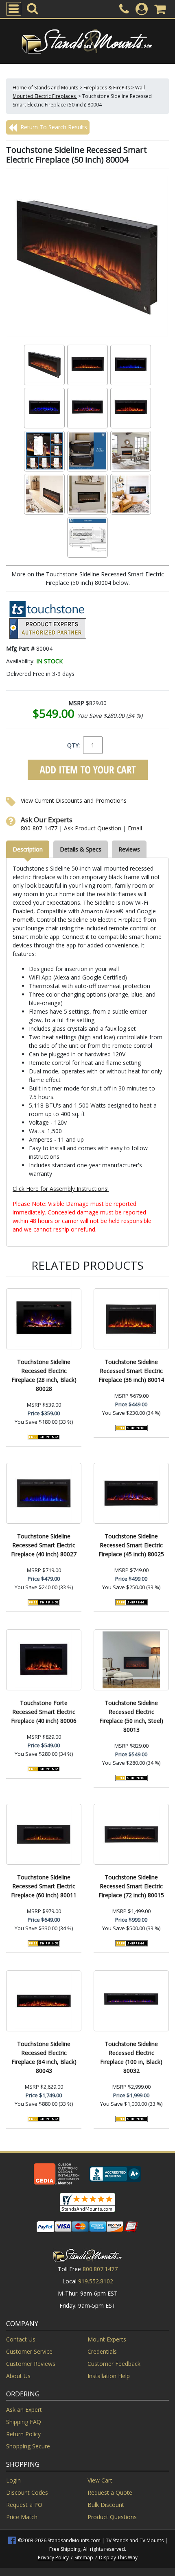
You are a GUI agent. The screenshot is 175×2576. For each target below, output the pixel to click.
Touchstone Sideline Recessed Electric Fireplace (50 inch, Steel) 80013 (131, 1716)
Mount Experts (107, 2339)
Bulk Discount (106, 2505)
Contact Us (21, 2339)
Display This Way (118, 2558)
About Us (18, 2376)
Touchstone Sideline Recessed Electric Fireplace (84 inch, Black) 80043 (44, 2057)
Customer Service (29, 2351)
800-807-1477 (39, 828)
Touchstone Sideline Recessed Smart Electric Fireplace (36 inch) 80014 (131, 1371)
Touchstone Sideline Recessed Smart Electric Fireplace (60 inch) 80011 (44, 1886)
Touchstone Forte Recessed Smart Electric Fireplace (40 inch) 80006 (44, 1712)
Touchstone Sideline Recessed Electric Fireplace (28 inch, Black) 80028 (44, 1375)
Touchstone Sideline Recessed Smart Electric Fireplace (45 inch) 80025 (131, 1545)
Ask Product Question (93, 828)
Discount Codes (27, 2492)
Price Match (22, 2517)
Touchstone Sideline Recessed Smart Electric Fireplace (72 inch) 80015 (131, 1886)
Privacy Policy (53, 2558)
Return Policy (23, 2434)
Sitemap (84, 2558)
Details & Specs (81, 849)
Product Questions (112, 2517)
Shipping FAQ (24, 2422)
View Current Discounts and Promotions (74, 800)
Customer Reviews (31, 2364)
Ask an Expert (24, 2410)
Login (13, 2480)
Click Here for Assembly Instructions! (61, 1189)
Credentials (102, 2351)
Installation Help (109, 2376)
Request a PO (24, 2505)
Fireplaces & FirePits (107, 88)
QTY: (73, 745)
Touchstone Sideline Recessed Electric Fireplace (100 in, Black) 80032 (131, 2057)
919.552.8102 (96, 2281)
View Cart (100, 2480)
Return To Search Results (53, 127)
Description (28, 849)
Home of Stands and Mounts (45, 88)
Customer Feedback (114, 2364)
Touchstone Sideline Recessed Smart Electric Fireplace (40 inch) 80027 (44, 1545)
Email (135, 828)
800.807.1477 (100, 2269)
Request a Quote (110, 2492)
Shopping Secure (28, 2446)
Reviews (129, 849)
